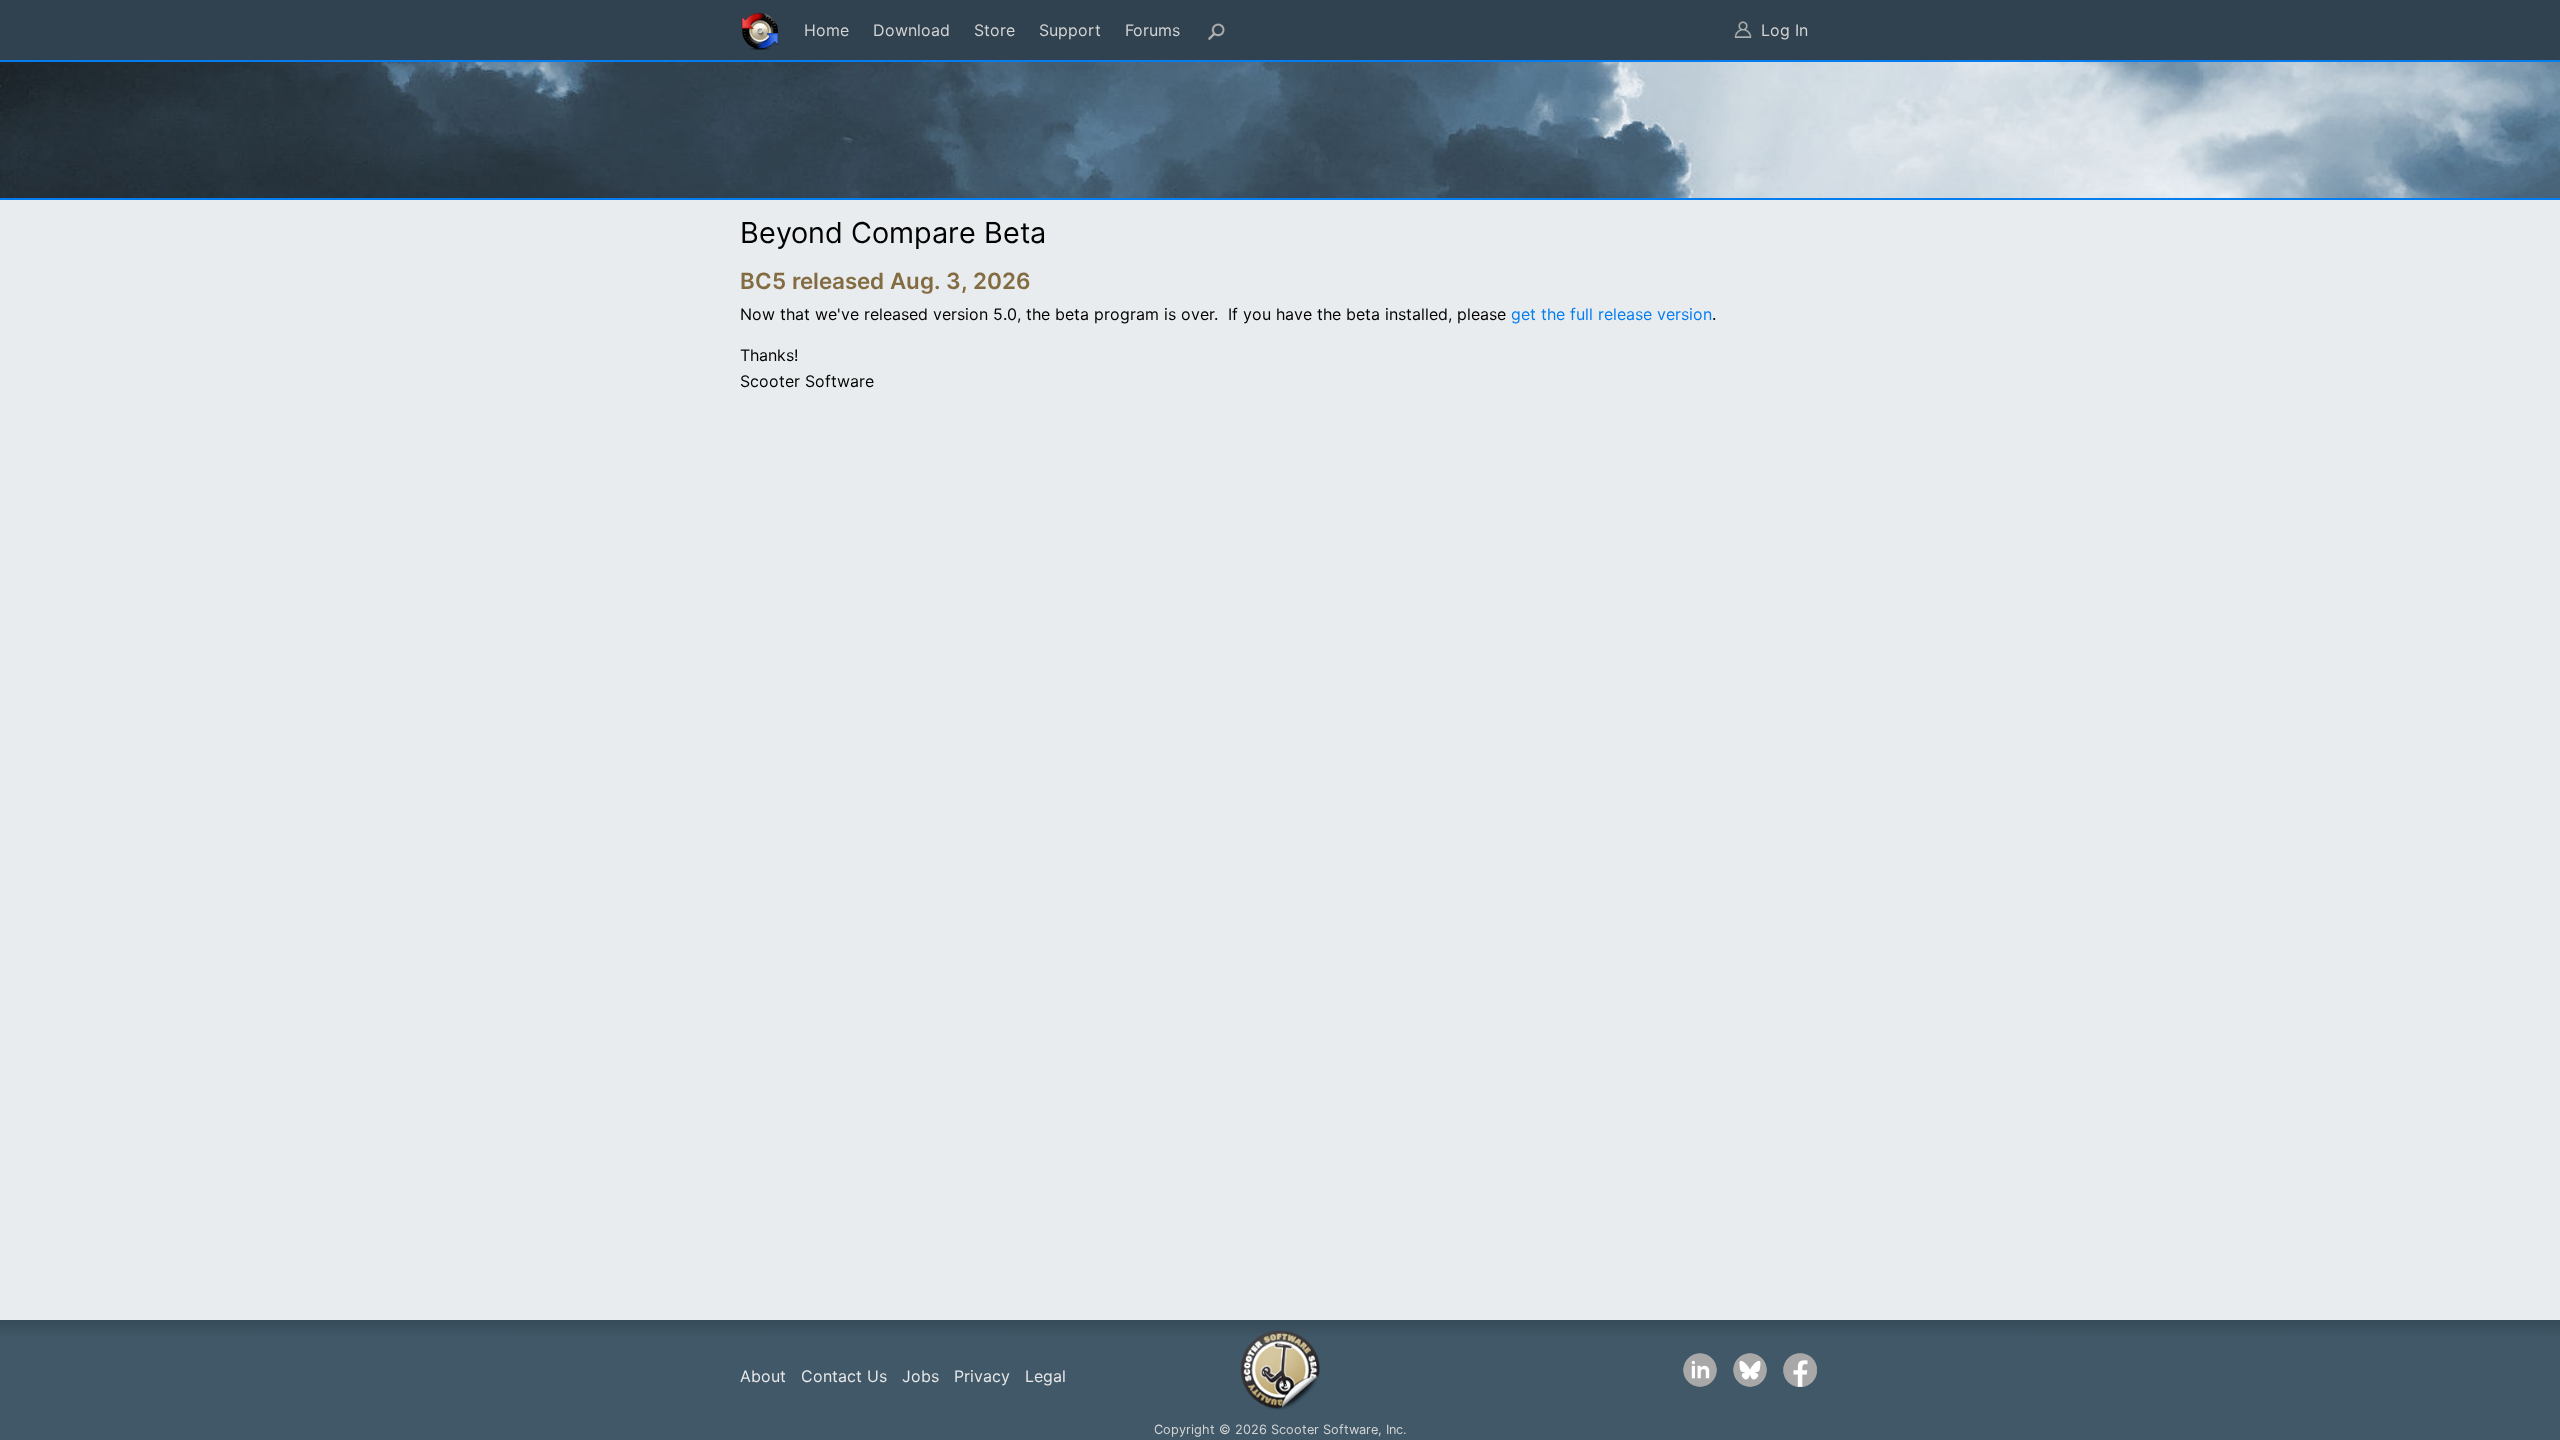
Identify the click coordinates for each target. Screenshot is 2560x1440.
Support (1070, 30)
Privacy (982, 1376)
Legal (1045, 1376)
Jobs (920, 1376)
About (763, 1376)
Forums (1152, 30)
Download (911, 30)
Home (826, 30)
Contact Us (844, 1376)
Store (994, 30)
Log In (1784, 30)
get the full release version (1611, 314)
